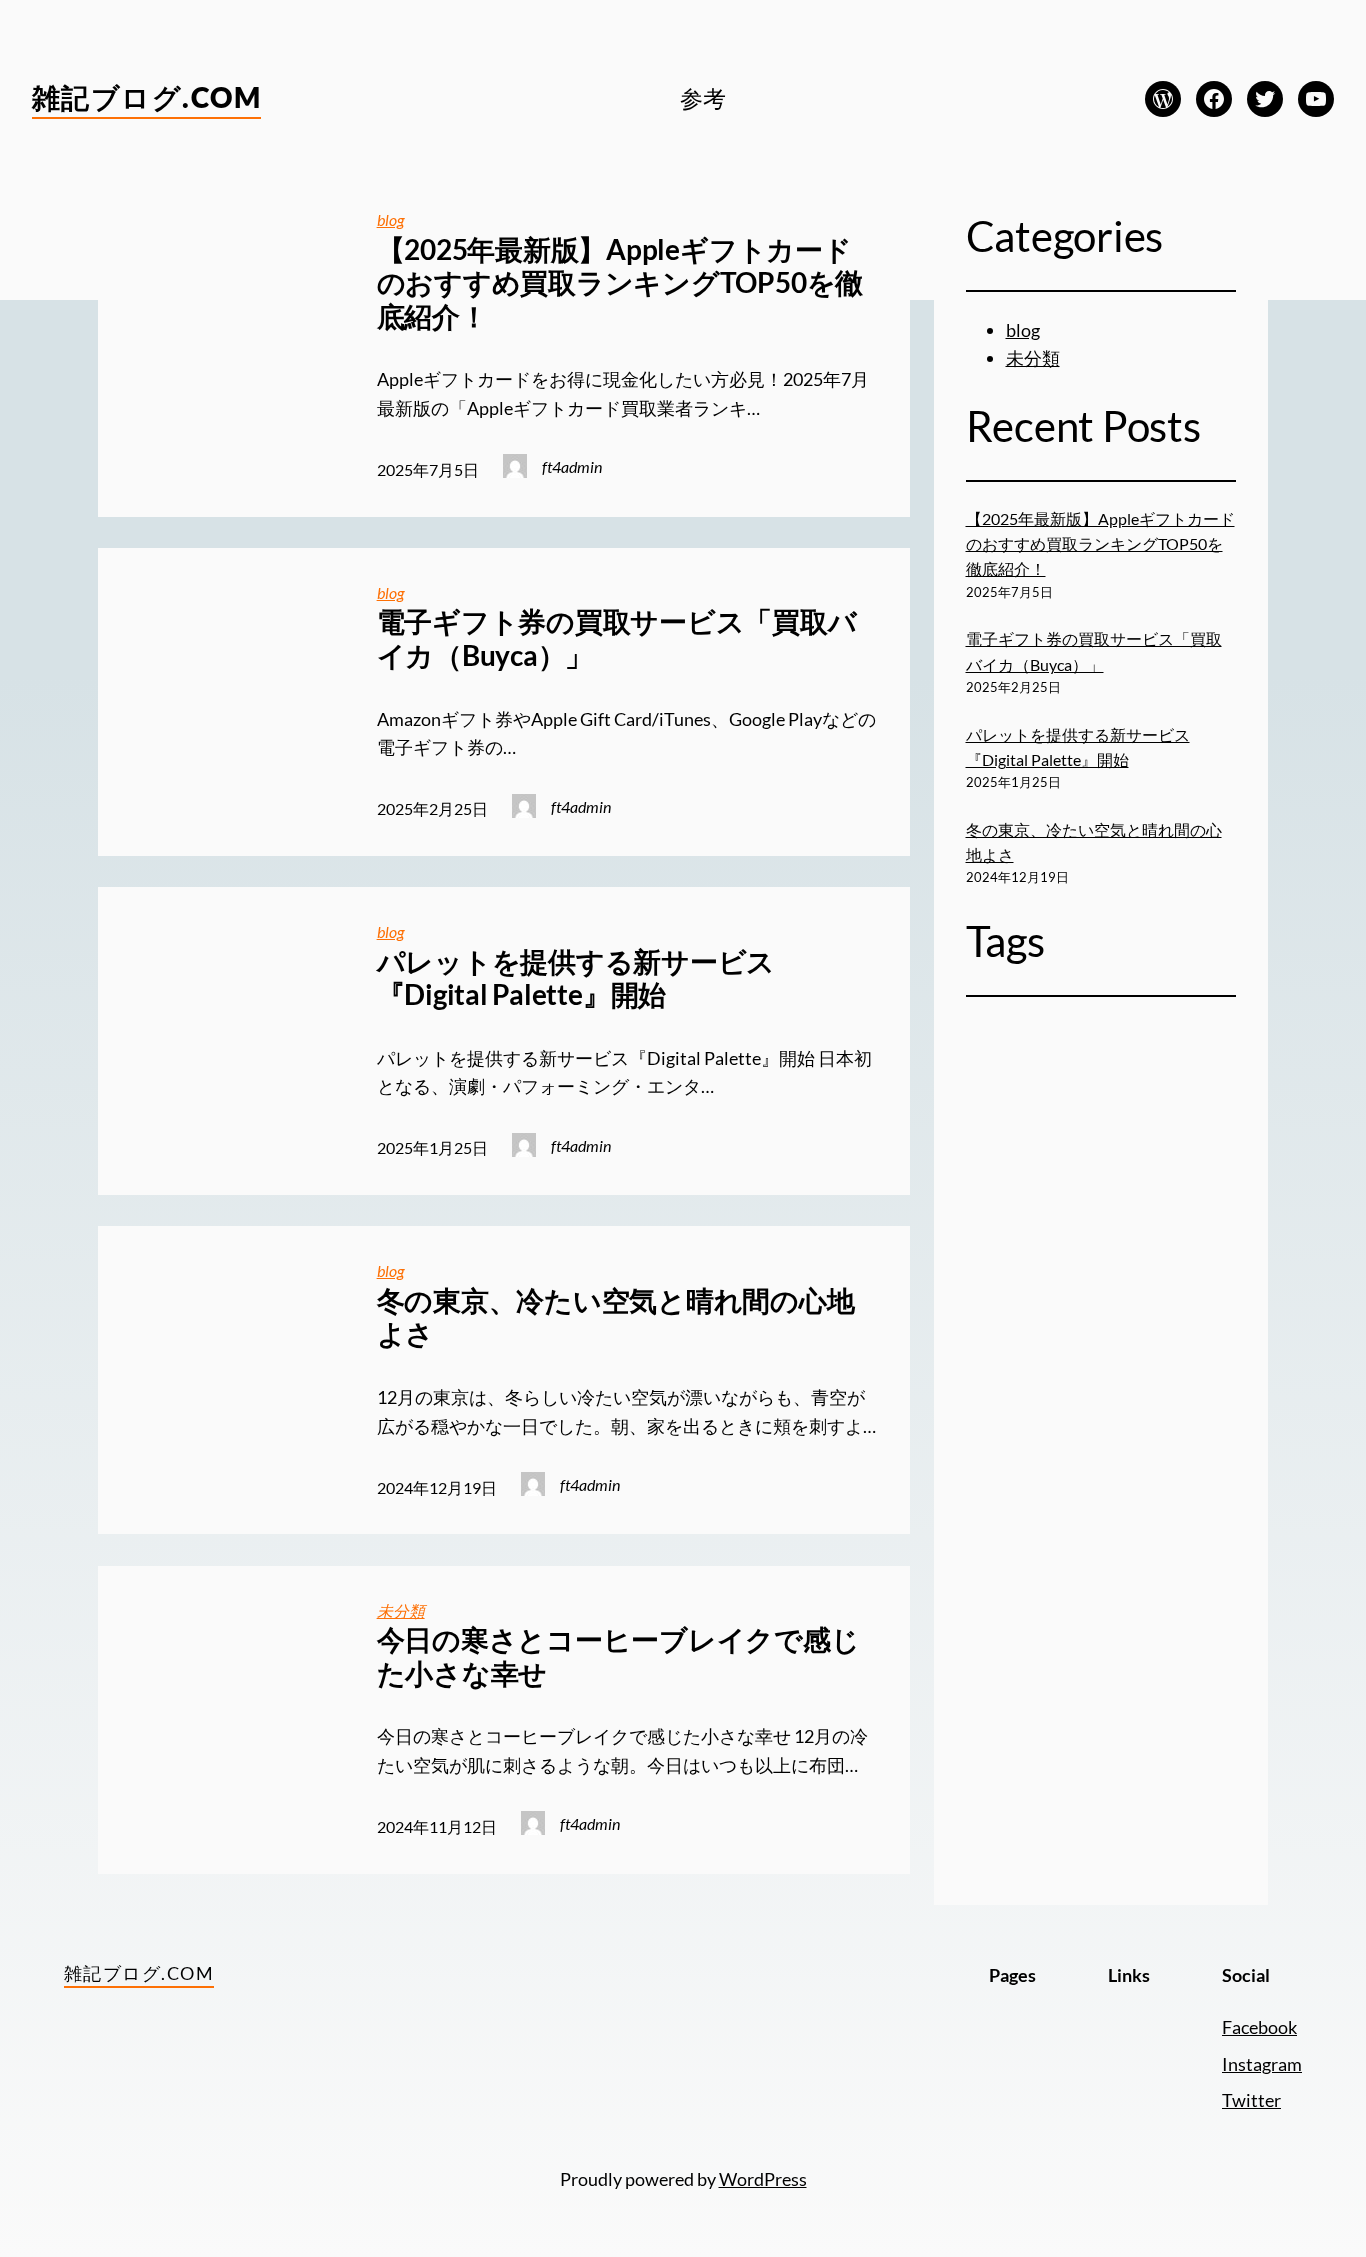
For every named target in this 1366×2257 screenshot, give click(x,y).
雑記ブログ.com (146, 97)
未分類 (401, 1610)
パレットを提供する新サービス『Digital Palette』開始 (576, 978)
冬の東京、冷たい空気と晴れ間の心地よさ (616, 1317)
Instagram (1262, 2064)
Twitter (1251, 2100)
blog (390, 219)
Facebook (1259, 2027)
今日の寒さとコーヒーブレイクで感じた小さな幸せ (618, 1656)
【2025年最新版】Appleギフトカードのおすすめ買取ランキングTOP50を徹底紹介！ (620, 283)
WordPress (763, 2179)
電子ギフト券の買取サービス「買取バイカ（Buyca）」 (617, 638)
